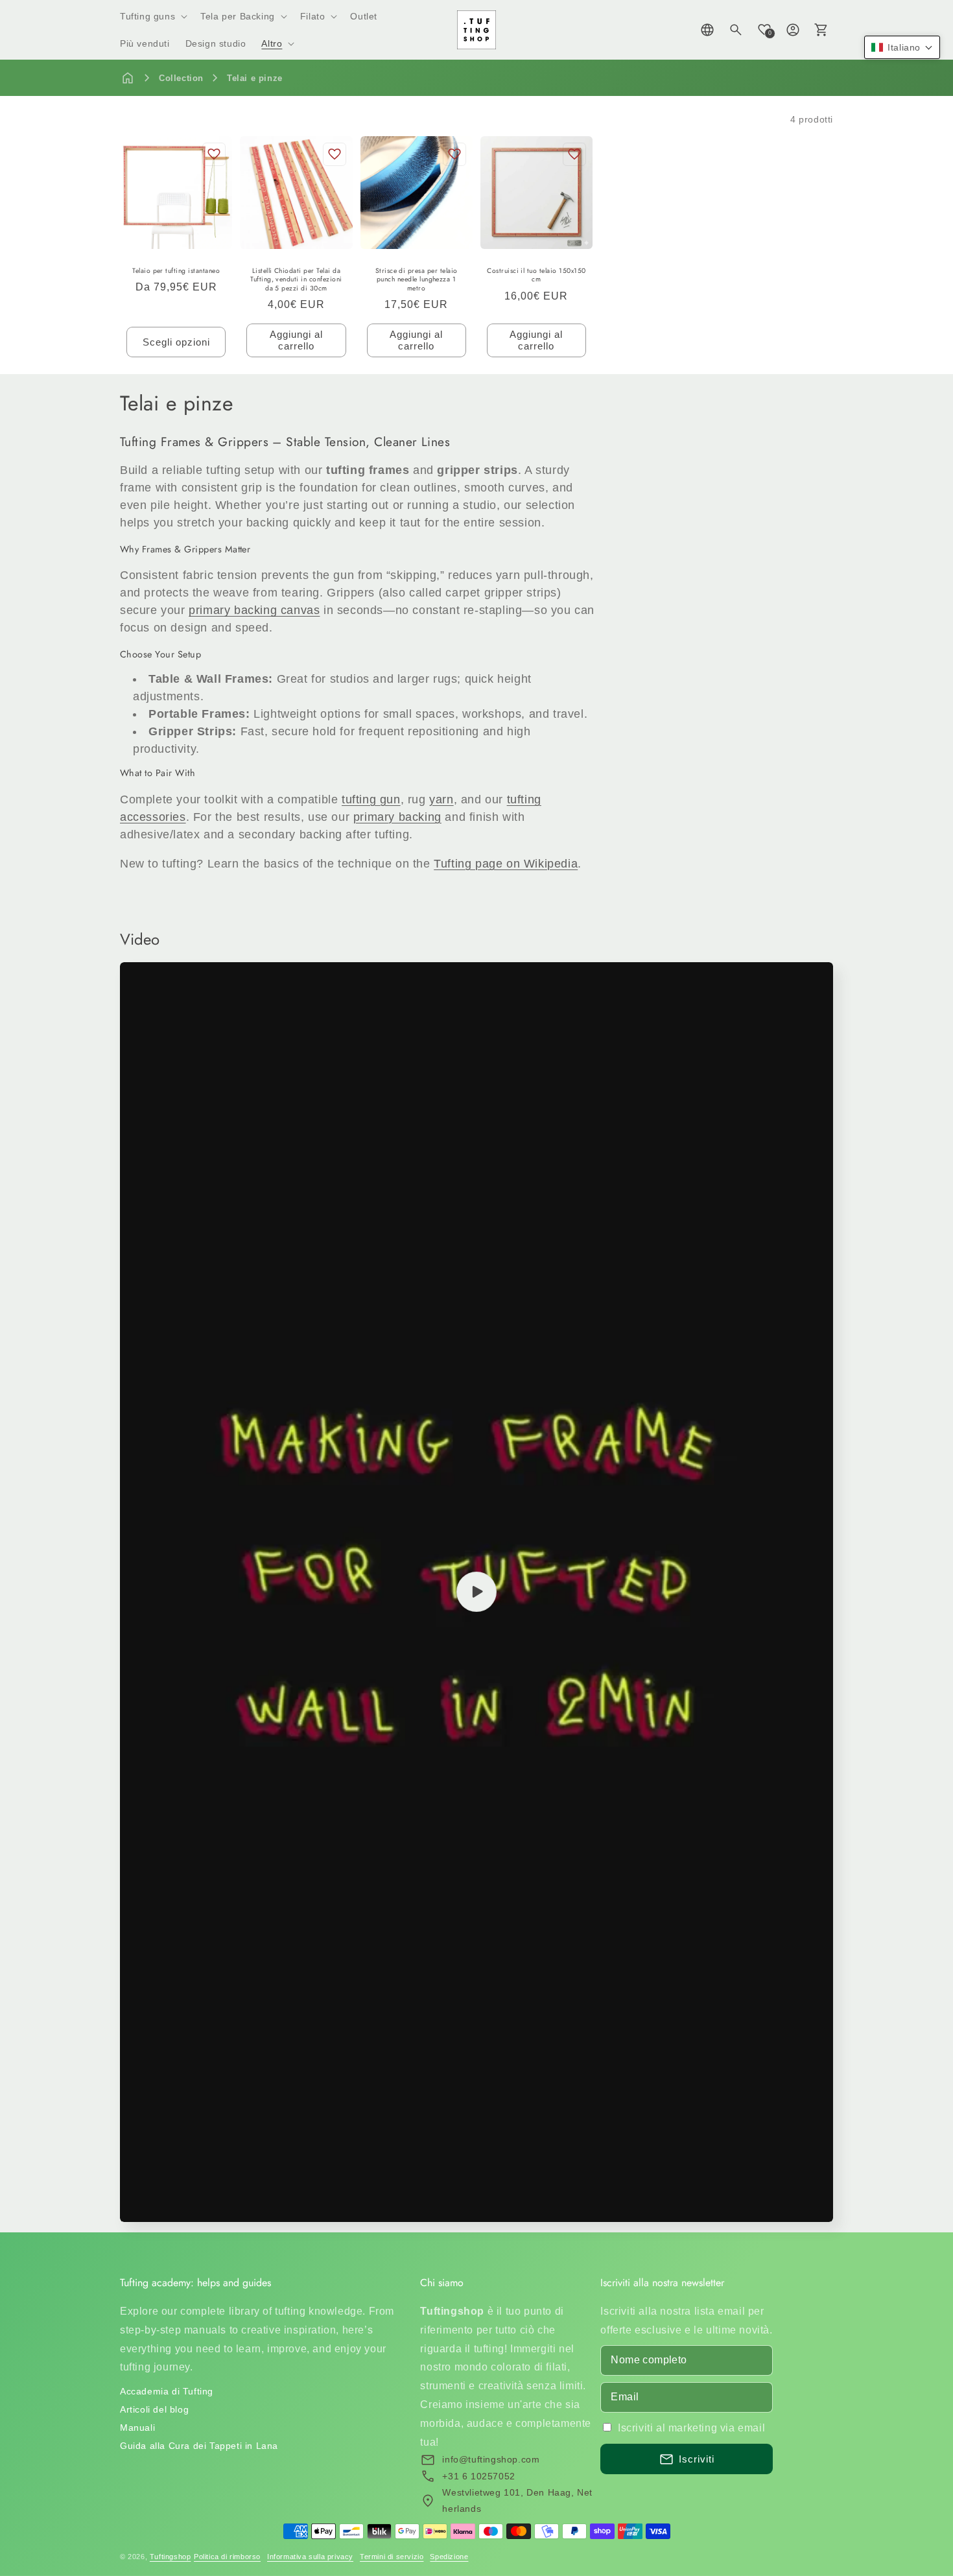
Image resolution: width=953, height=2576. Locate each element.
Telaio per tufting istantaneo (176, 271)
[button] (152, 16)
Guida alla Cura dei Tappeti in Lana (199, 2446)
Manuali (137, 2428)
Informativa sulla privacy (310, 2557)
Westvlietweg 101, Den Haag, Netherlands (517, 2500)
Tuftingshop (171, 2557)
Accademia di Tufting (167, 2391)
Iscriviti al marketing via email (691, 2428)
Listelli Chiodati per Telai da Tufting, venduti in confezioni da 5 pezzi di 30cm (296, 280)
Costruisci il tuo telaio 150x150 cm (536, 275)
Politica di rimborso (227, 2557)
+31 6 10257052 (478, 2476)
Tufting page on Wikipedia (506, 864)
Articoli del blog (154, 2409)
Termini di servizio (392, 2557)
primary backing (397, 817)
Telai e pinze (255, 78)
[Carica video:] (476, 1592)
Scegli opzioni (176, 342)
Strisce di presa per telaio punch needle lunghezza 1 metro (417, 280)
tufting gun (371, 799)
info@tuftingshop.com (491, 2459)
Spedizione (449, 2557)
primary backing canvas (254, 610)
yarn (441, 799)
